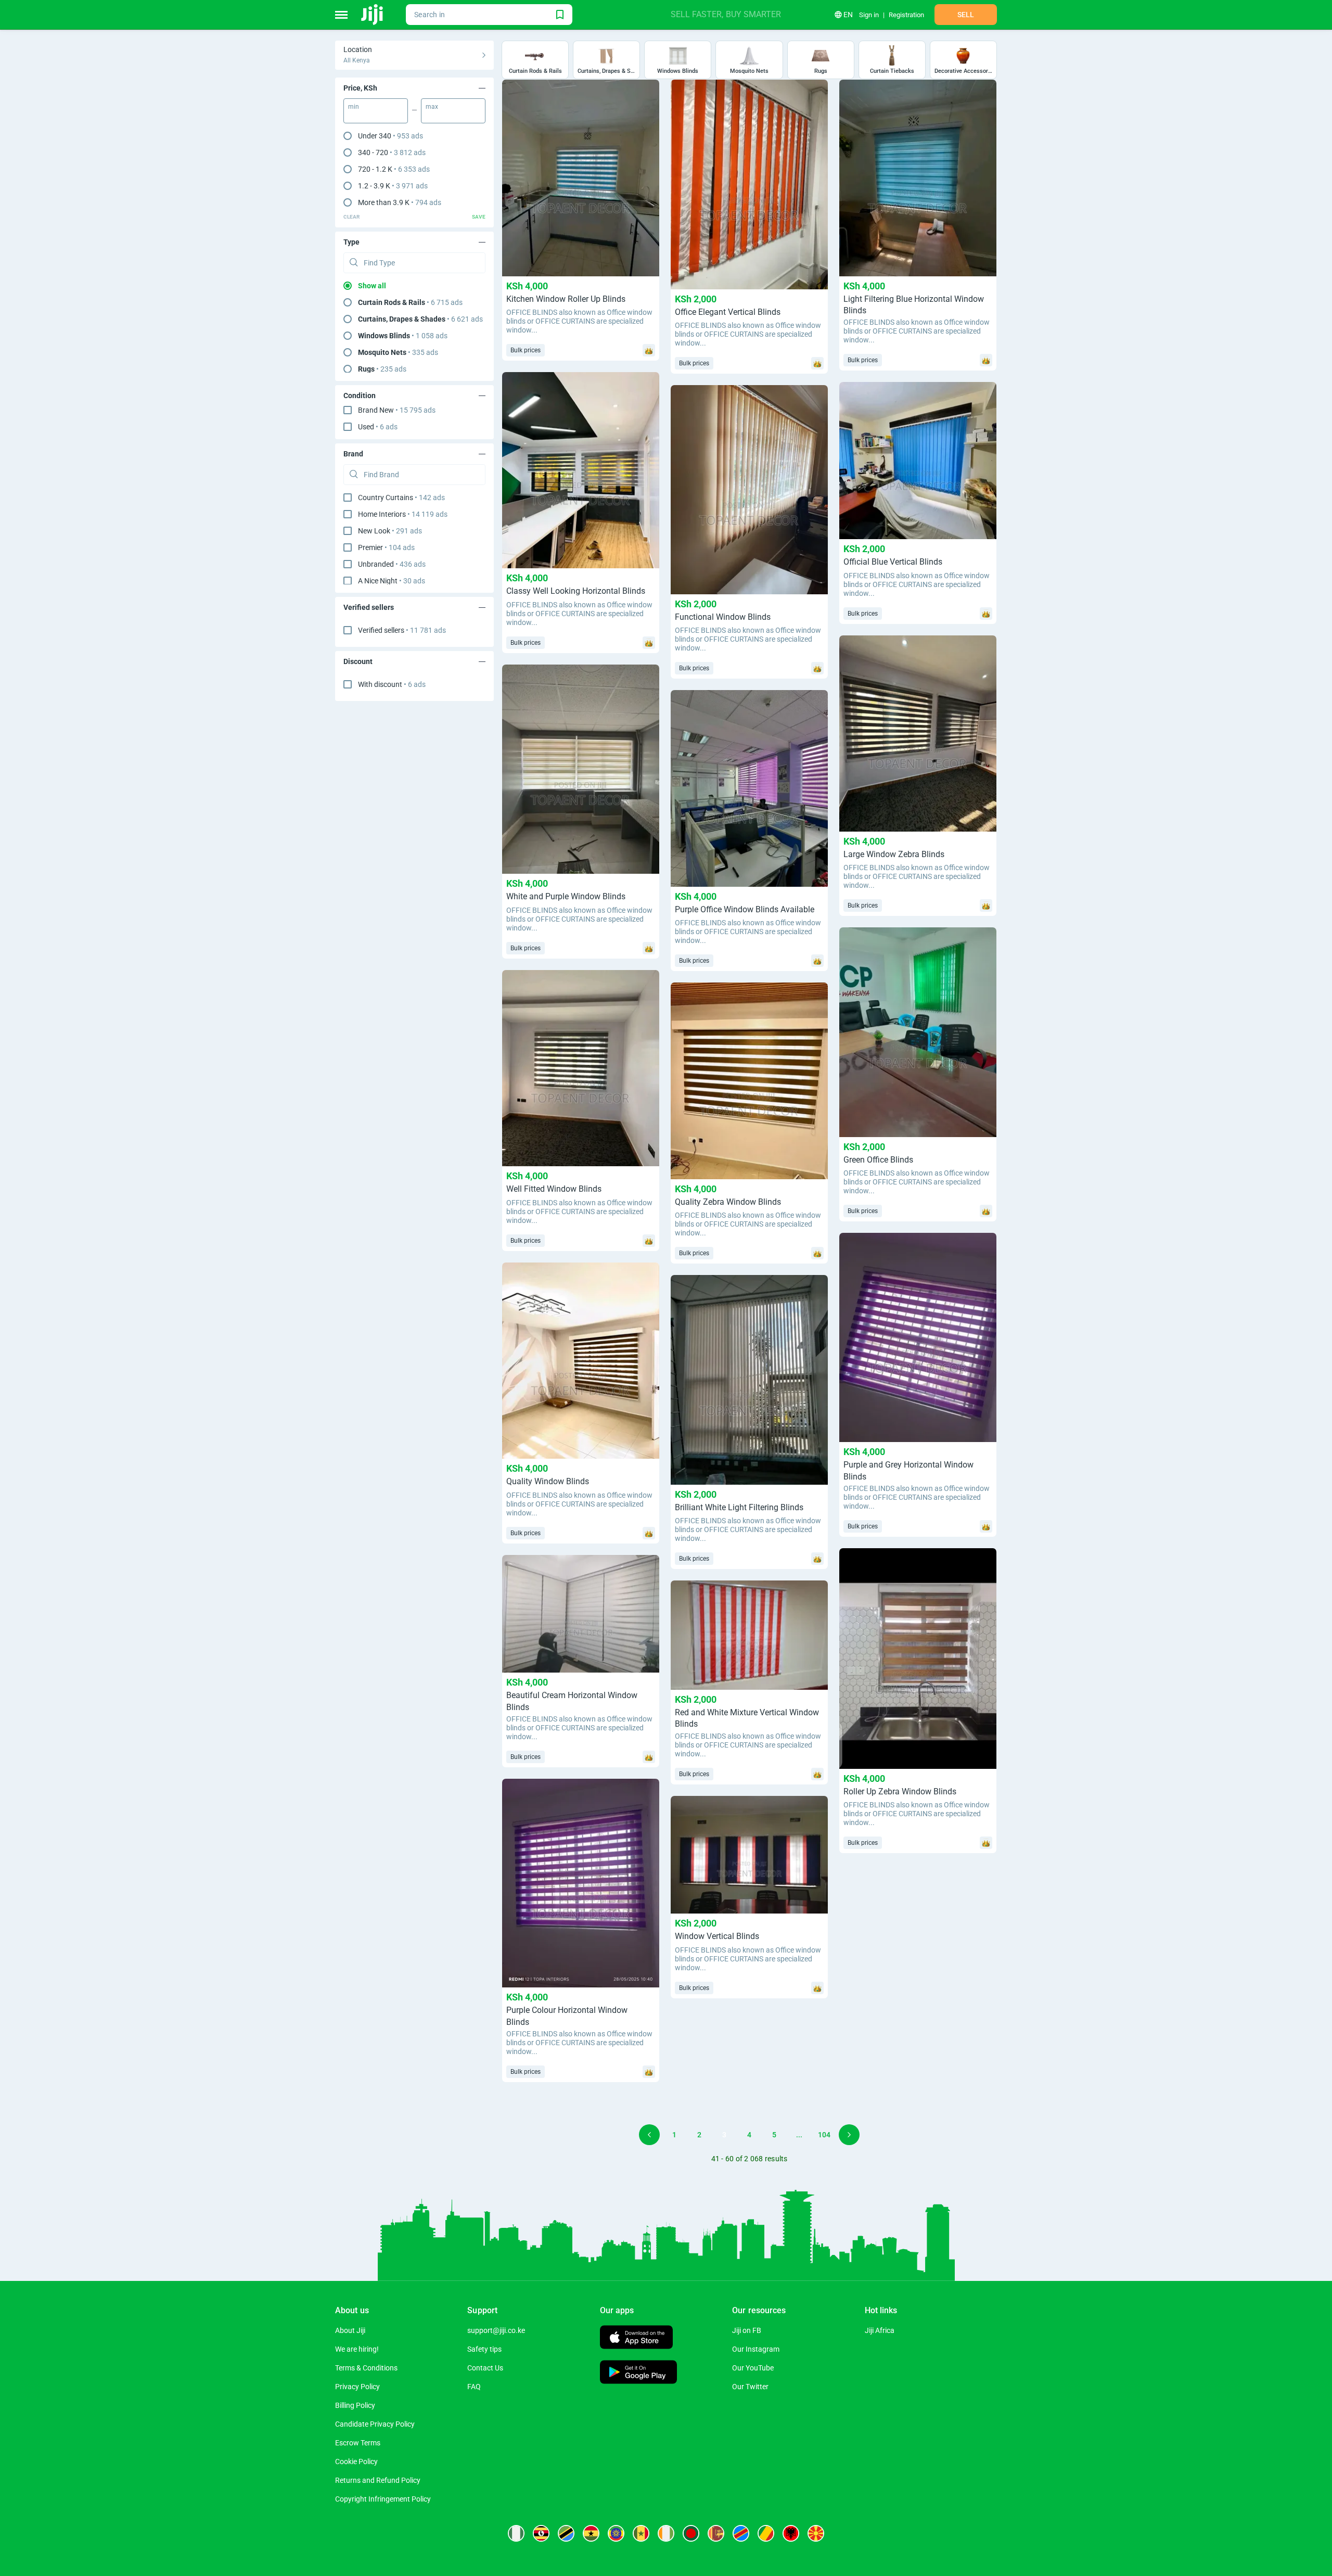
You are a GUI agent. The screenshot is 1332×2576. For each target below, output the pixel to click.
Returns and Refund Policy (378, 2480)
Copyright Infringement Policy (383, 2499)
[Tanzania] (566, 2533)
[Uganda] (541, 2533)
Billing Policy (355, 2405)
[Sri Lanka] (716, 2533)
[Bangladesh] (691, 2533)
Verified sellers (402, 630)
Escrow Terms (358, 2443)
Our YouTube (753, 2368)
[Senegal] (641, 2533)
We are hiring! (357, 2349)
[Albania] (791, 2533)
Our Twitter (750, 2387)
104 (824, 2135)
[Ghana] (591, 2533)
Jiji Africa (880, 2330)
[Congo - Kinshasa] (741, 2533)
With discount (392, 684)
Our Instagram (756, 2349)
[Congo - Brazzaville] (766, 2533)
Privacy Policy (357, 2387)
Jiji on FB (747, 2330)
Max (432, 107)
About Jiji (350, 2330)
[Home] (373, 15)
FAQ (474, 2387)
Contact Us (485, 2368)
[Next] (849, 2135)
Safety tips (484, 2349)
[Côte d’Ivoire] (666, 2533)
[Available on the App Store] (636, 2338)
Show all (372, 286)
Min (354, 107)
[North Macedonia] (816, 2533)
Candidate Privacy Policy (375, 2424)
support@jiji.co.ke (496, 2330)
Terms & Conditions (366, 2368)
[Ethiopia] (616, 2533)
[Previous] (649, 2135)
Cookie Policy (356, 2462)
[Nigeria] (516, 2533)
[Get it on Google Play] (638, 2373)
